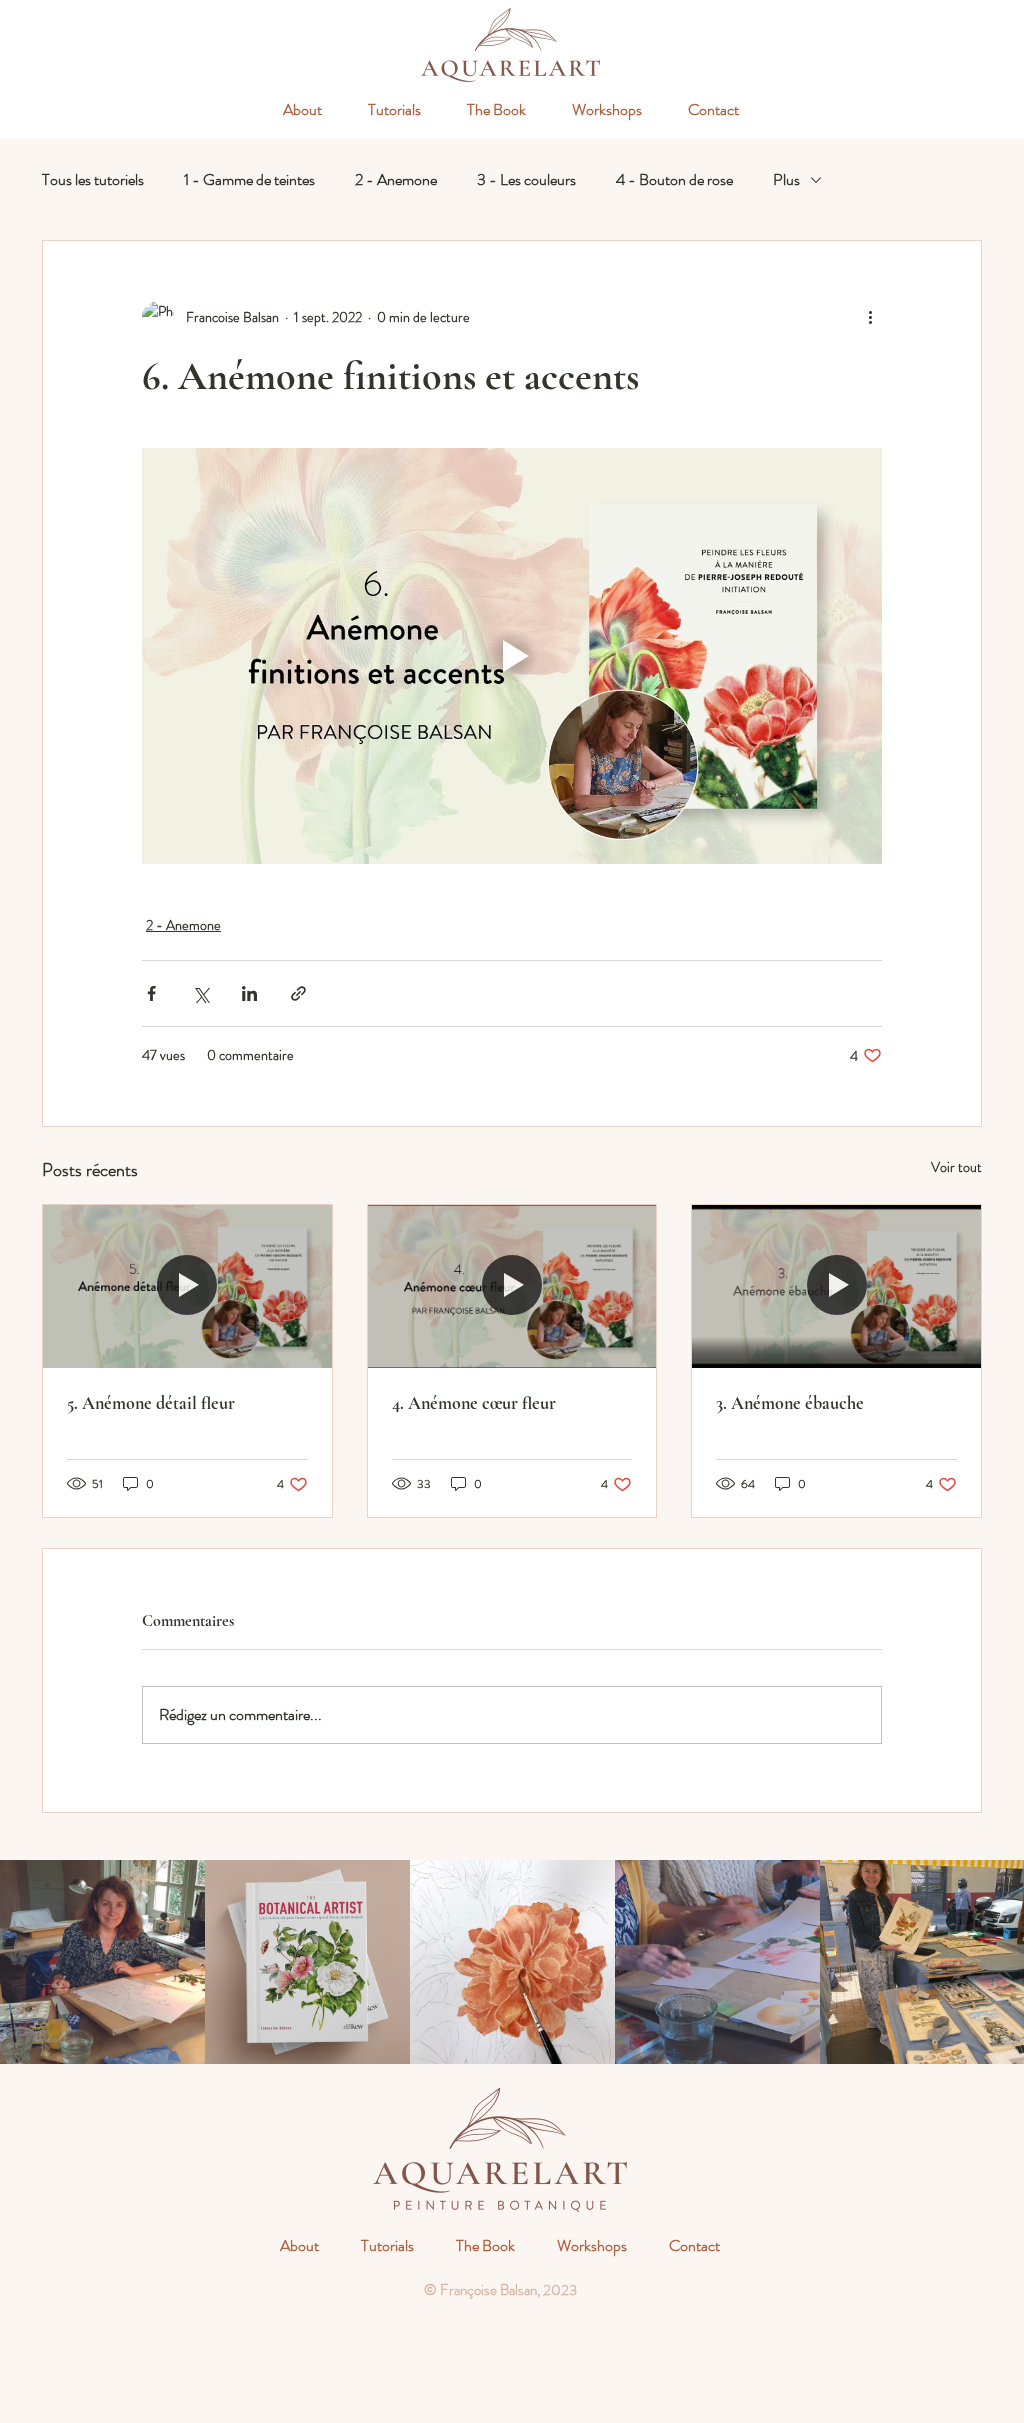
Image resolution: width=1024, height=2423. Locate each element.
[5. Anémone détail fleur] (187, 1286)
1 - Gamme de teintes (249, 180)
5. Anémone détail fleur (151, 1403)
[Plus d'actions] (870, 317)
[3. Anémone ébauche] (836, 1286)
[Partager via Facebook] (151, 993)
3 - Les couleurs (526, 180)
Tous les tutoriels (93, 180)
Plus (786, 180)
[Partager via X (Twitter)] (200, 993)
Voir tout (956, 1167)
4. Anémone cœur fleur (474, 1403)
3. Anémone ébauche (790, 1403)
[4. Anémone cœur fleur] (512, 1286)
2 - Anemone (396, 180)
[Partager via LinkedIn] (249, 993)
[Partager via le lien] (298, 993)
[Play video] (512, 656)
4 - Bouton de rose (674, 180)
